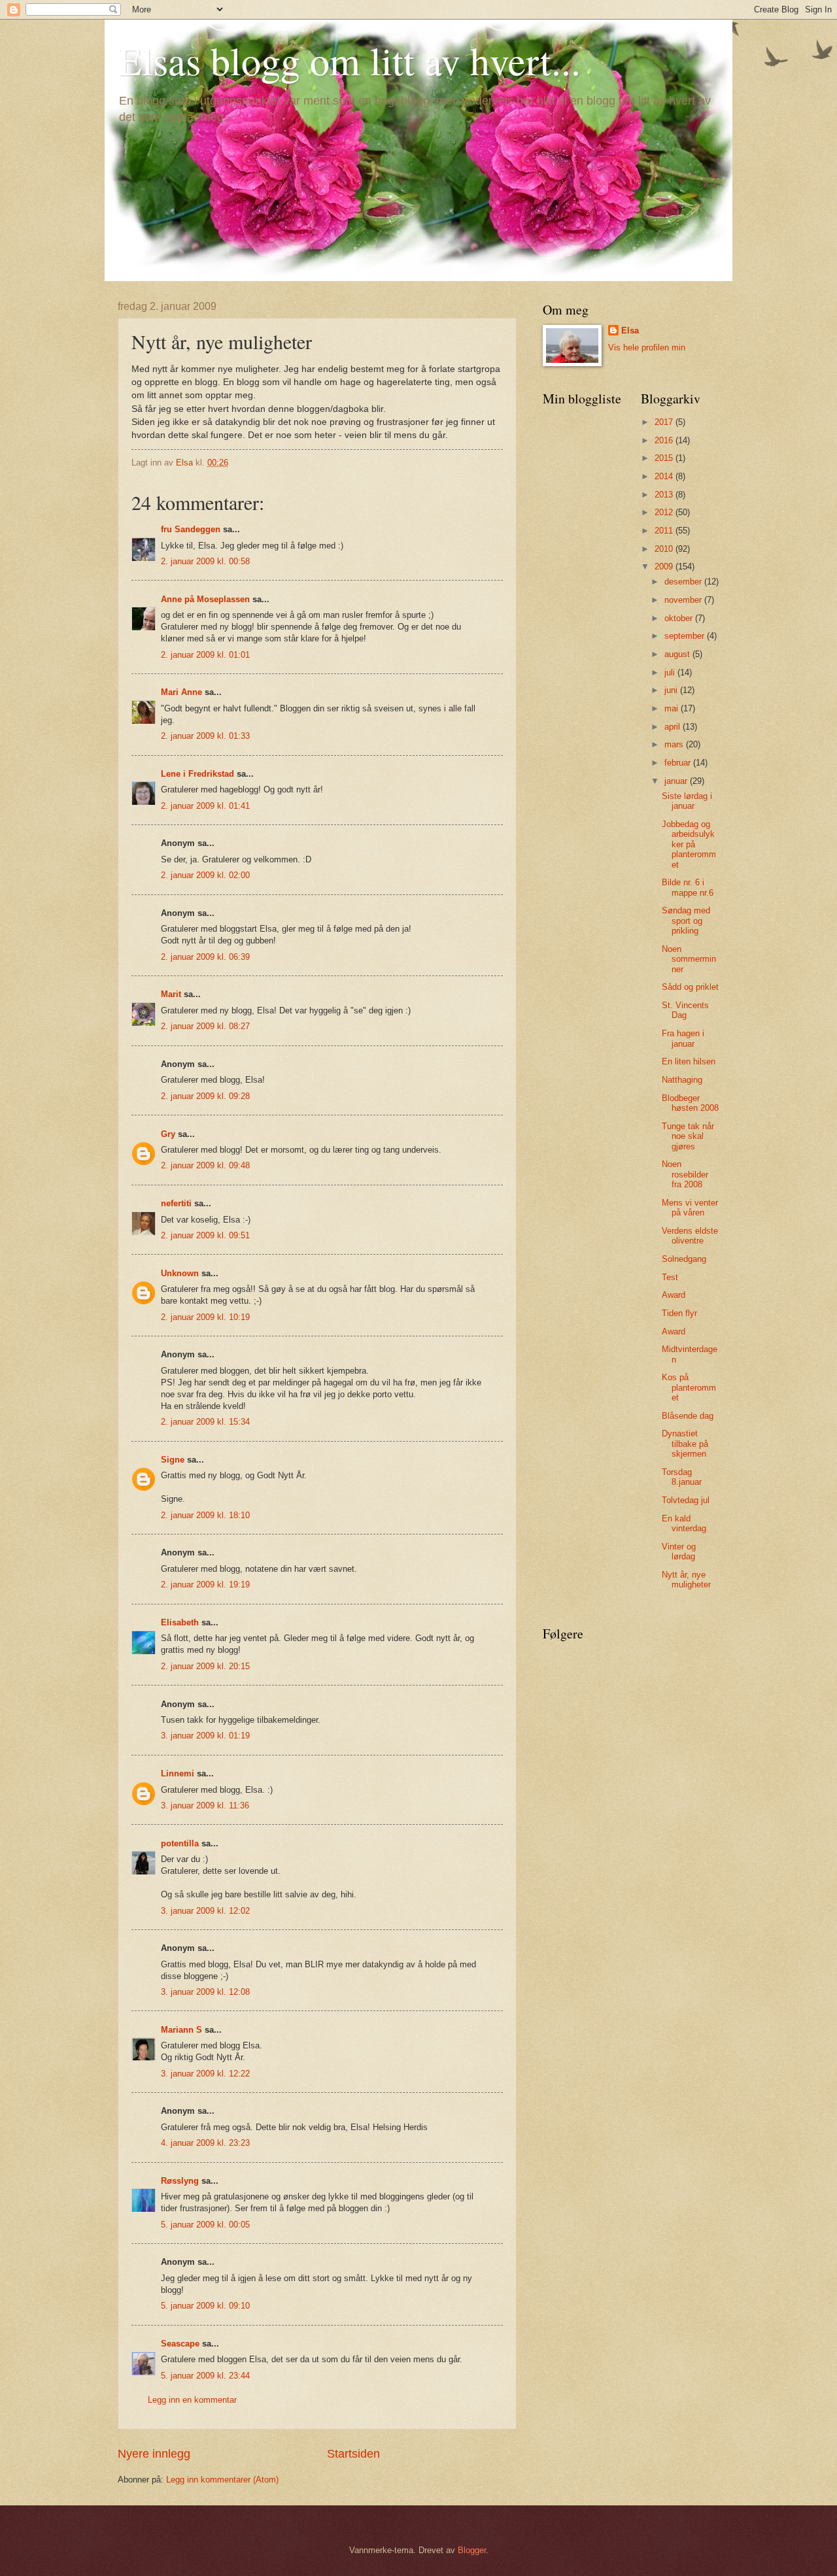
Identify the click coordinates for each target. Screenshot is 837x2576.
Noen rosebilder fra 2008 (685, 1174)
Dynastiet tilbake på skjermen (685, 1444)
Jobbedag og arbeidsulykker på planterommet (689, 844)
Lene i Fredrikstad (197, 774)
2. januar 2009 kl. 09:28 (205, 1096)
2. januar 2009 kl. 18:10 (205, 1515)
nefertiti (176, 1203)
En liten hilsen (689, 1061)
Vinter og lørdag (679, 1551)
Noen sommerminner (689, 959)
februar (679, 763)
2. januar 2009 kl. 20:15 (205, 1666)
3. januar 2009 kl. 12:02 (205, 1911)
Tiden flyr (679, 1313)
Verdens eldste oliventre (690, 1236)
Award (674, 1295)
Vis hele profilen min (647, 347)
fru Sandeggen (191, 529)
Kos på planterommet (689, 1387)
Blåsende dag (688, 1416)
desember (684, 582)
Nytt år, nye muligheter (686, 1580)
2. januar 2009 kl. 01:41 (205, 806)
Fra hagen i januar (683, 1038)
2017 (665, 422)
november (684, 600)
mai (673, 708)
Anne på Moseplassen (205, 599)
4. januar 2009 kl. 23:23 (205, 2143)
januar (677, 781)
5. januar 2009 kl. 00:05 (205, 2225)
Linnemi (178, 1773)
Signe (173, 1460)
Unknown (180, 1273)
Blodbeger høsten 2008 (690, 1103)
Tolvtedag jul (686, 1500)
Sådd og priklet (690, 987)
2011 (665, 531)
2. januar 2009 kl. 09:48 (205, 1165)
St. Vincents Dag (685, 1010)
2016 (665, 440)
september (686, 636)
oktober (680, 618)
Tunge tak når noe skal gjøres (688, 1136)
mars (675, 744)
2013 (665, 495)
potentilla (180, 1843)
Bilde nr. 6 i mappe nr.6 (688, 887)
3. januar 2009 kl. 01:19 (205, 1736)
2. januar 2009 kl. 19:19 (205, 1585)
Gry (168, 1134)
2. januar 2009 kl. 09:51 (205, 1235)
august (678, 654)
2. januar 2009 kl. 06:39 (205, 957)
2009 (665, 567)
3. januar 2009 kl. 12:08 (205, 1992)
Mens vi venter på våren (690, 1208)
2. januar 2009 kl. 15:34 (205, 1422)
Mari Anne (181, 692)
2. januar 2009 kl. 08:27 (205, 1026)
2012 (665, 512)
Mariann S (181, 2030)
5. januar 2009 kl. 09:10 (205, 2306)
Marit (171, 994)
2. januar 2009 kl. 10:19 (205, 1317)
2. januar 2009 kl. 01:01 (205, 655)
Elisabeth (180, 1622)
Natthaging (682, 1080)
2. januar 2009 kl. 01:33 (205, 736)
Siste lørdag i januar (687, 801)
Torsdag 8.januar (682, 1477)
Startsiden (353, 2454)
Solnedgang (684, 1259)
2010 (665, 549)
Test (670, 1277)
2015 (665, 458)
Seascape (180, 2344)
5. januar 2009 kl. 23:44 (205, 2376)
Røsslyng (180, 2181)
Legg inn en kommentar (192, 2400)
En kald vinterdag (684, 1523)
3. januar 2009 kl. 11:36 (205, 1805)
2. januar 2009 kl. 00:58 (205, 561)
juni (672, 690)
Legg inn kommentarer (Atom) (222, 2480)
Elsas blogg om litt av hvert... (349, 60)
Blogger (472, 2550)
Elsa (630, 330)
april (674, 727)
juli (671, 672)
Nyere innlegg (154, 2454)
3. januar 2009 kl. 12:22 (205, 2074)
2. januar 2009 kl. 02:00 (205, 875)
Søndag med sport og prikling (686, 921)
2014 (665, 476)
